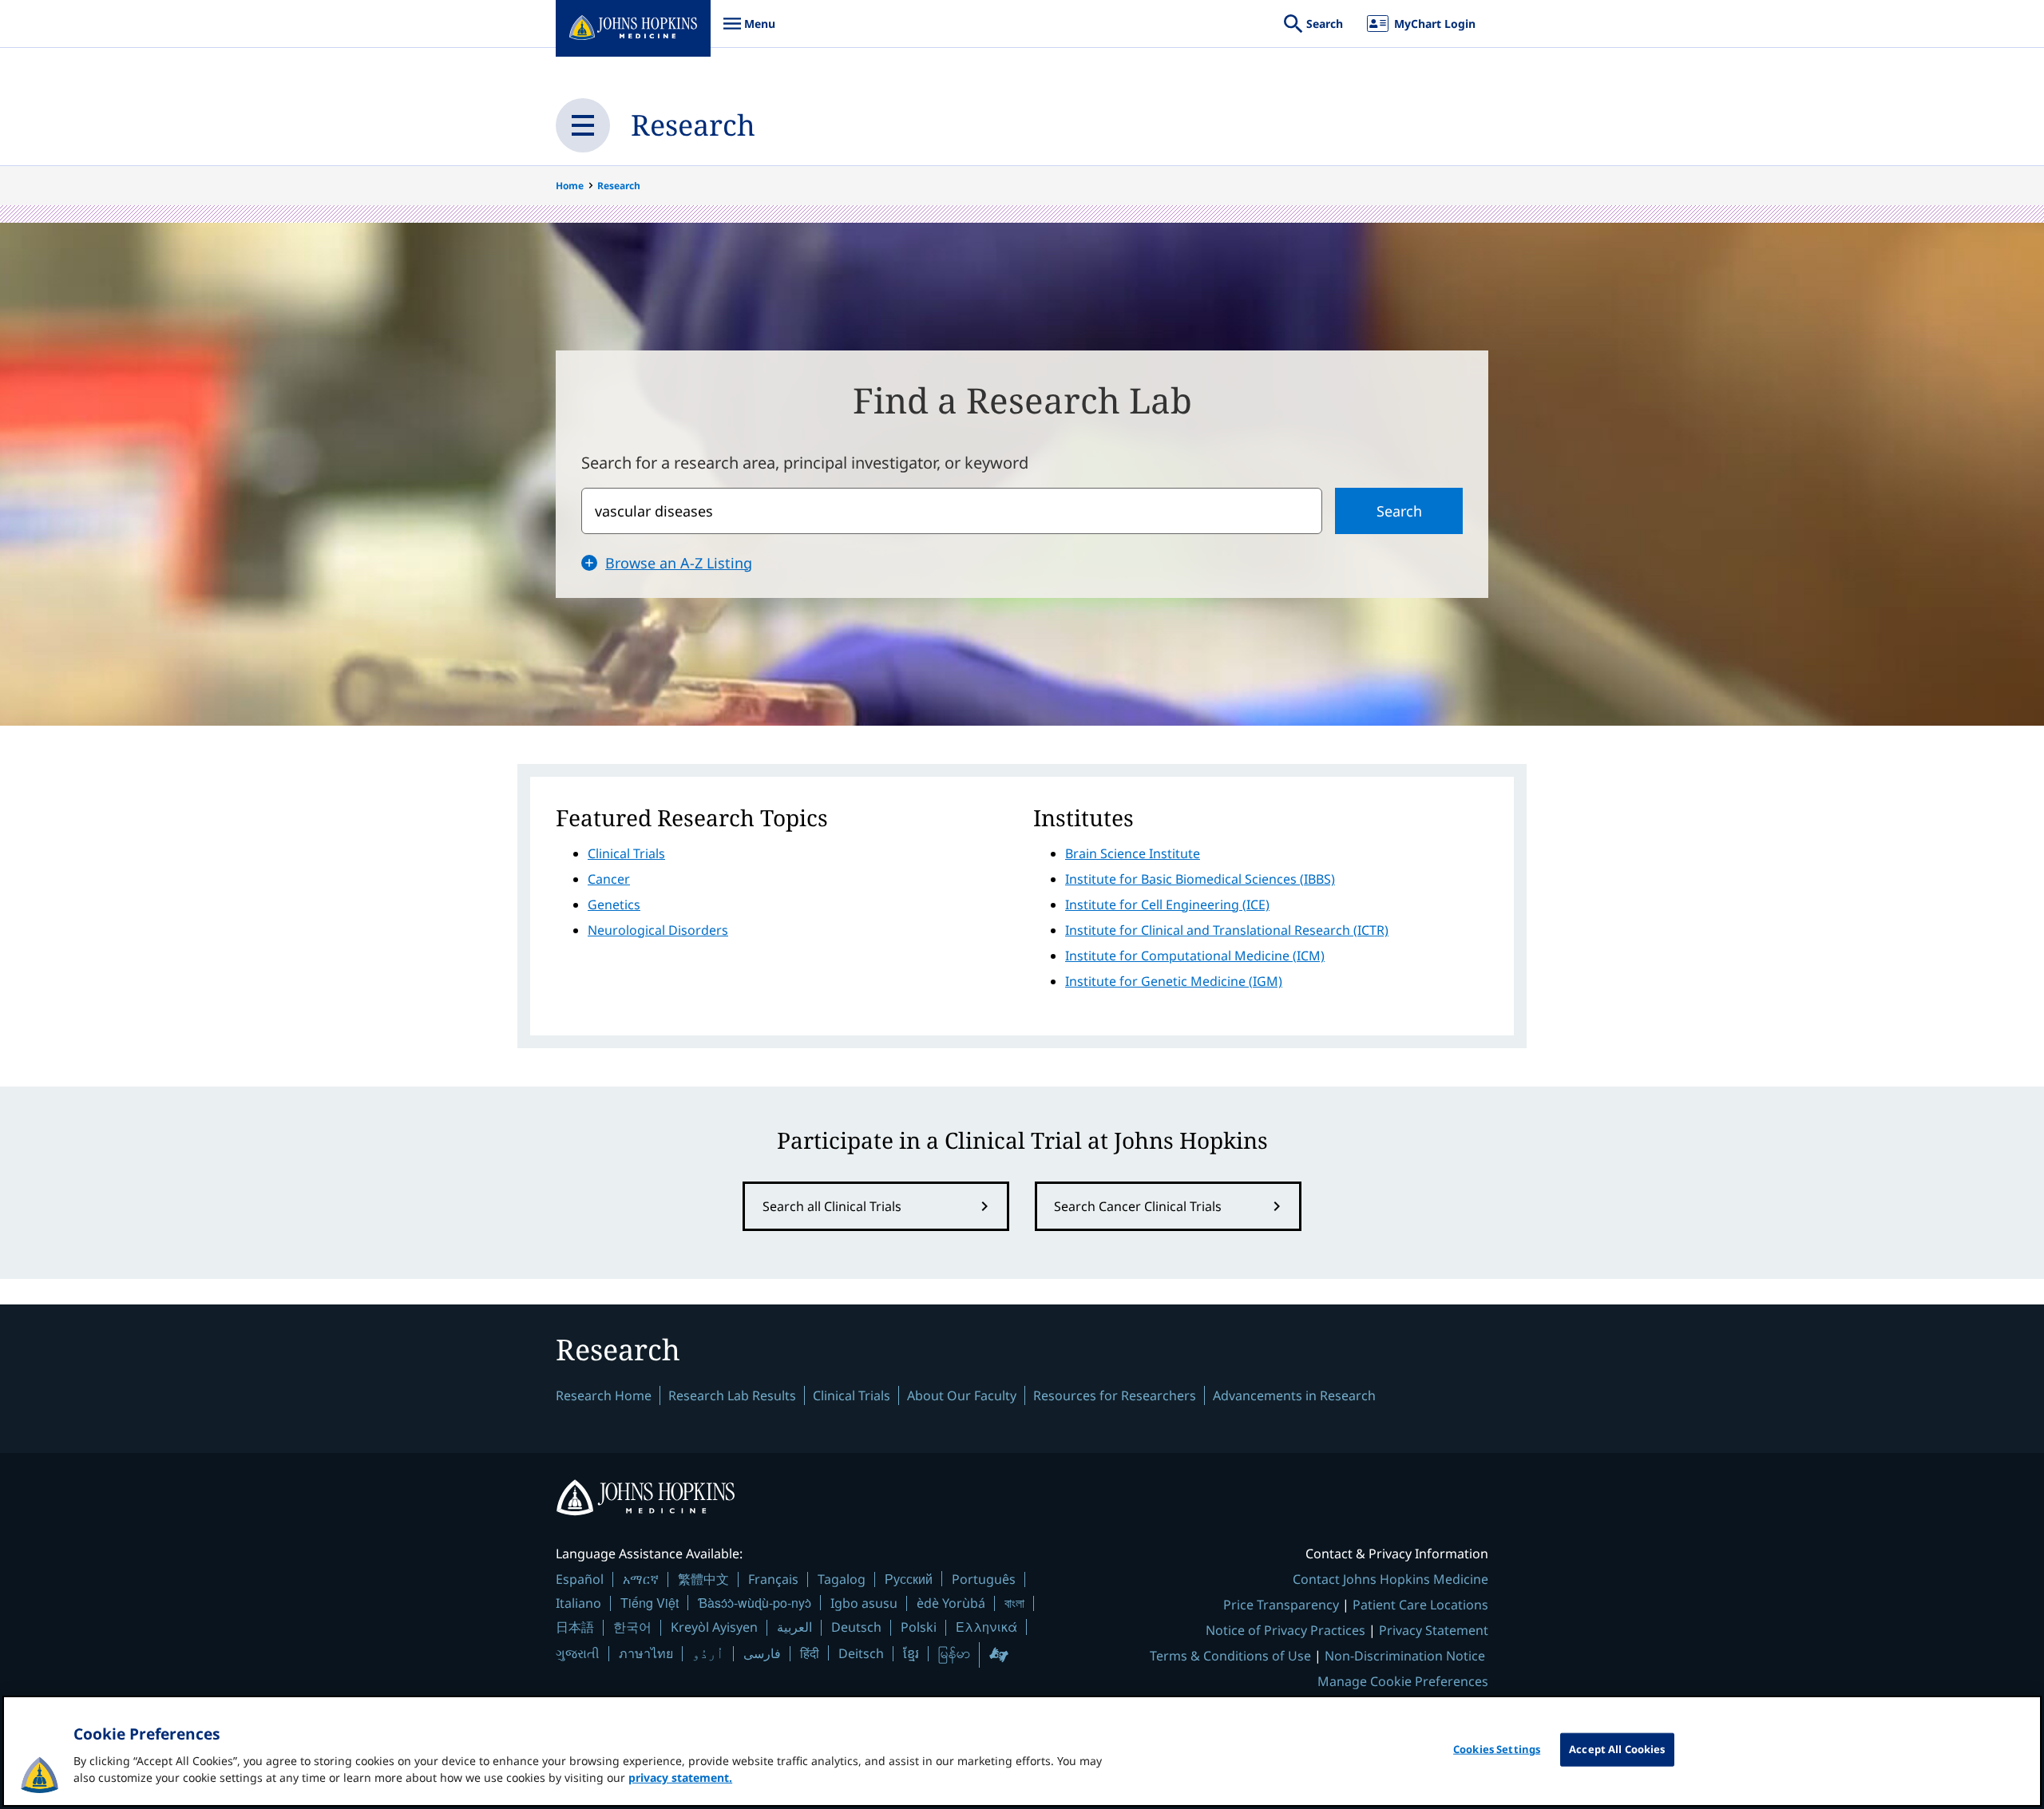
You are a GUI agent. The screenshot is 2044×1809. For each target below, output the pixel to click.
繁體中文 (703, 1579)
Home (570, 186)
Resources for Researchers (1115, 1395)
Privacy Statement (1434, 1630)
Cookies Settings (1497, 1749)
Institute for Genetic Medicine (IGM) (1174, 981)
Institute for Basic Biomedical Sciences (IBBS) (1200, 879)
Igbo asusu (864, 1603)
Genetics (614, 904)
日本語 (575, 1627)
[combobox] (952, 511)
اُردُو (708, 1653)
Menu (749, 32)
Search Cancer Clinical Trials (1138, 1206)
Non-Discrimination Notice (1405, 1656)
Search (1399, 511)
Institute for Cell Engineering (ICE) (1167, 904)
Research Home (604, 1395)
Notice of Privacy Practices (1285, 1630)
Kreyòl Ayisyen (714, 1627)
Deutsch (856, 1627)
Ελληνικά (986, 1627)
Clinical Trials (626, 853)
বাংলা (1014, 1603)
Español (580, 1579)
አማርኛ (641, 1579)
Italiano (578, 1603)
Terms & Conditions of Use (1230, 1656)
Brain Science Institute (1133, 853)
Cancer (609, 879)
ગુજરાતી (578, 1653)
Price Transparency (1281, 1605)
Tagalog (842, 1579)
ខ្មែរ (911, 1653)
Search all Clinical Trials (832, 1206)
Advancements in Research (1294, 1395)
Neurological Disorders (658, 930)
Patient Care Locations (1420, 1605)
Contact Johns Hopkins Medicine (1390, 1579)
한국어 (632, 1627)
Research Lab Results (732, 1395)
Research (693, 125)
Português (984, 1579)
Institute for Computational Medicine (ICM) (1195, 956)
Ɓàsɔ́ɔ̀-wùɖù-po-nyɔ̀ (755, 1603)
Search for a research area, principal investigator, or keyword (805, 463)
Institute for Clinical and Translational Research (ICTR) (1227, 930)
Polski (919, 1627)
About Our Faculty (962, 1395)
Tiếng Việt (650, 1603)
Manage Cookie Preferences (1403, 1681)
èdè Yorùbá (951, 1603)
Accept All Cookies (1617, 1749)
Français (773, 1579)
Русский (909, 1579)
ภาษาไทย (646, 1653)
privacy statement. (680, 1777)
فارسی (762, 1653)
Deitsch (861, 1653)
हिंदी (810, 1653)
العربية (794, 1627)
